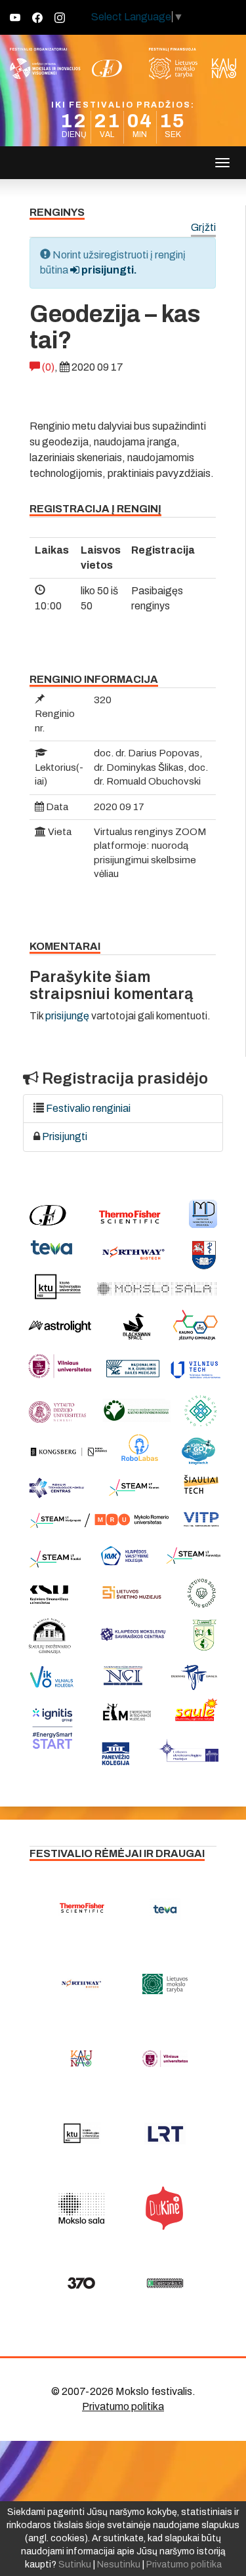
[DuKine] (165, 2208)
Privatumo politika (123, 2406)
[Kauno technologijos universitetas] (81, 2133)
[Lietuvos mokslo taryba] (165, 1984)
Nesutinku (119, 2565)
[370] (81, 2283)
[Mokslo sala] (81, 2208)
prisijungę (67, 1016)
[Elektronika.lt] (165, 2283)
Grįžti (203, 228)
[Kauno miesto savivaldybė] (81, 2058)
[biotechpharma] (81, 1984)
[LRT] (165, 2133)
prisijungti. (108, 270)
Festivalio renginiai (88, 1108)
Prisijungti (65, 1136)
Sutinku (75, 2565)
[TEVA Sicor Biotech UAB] (165, 1909)
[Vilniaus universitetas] (165, 2058)
